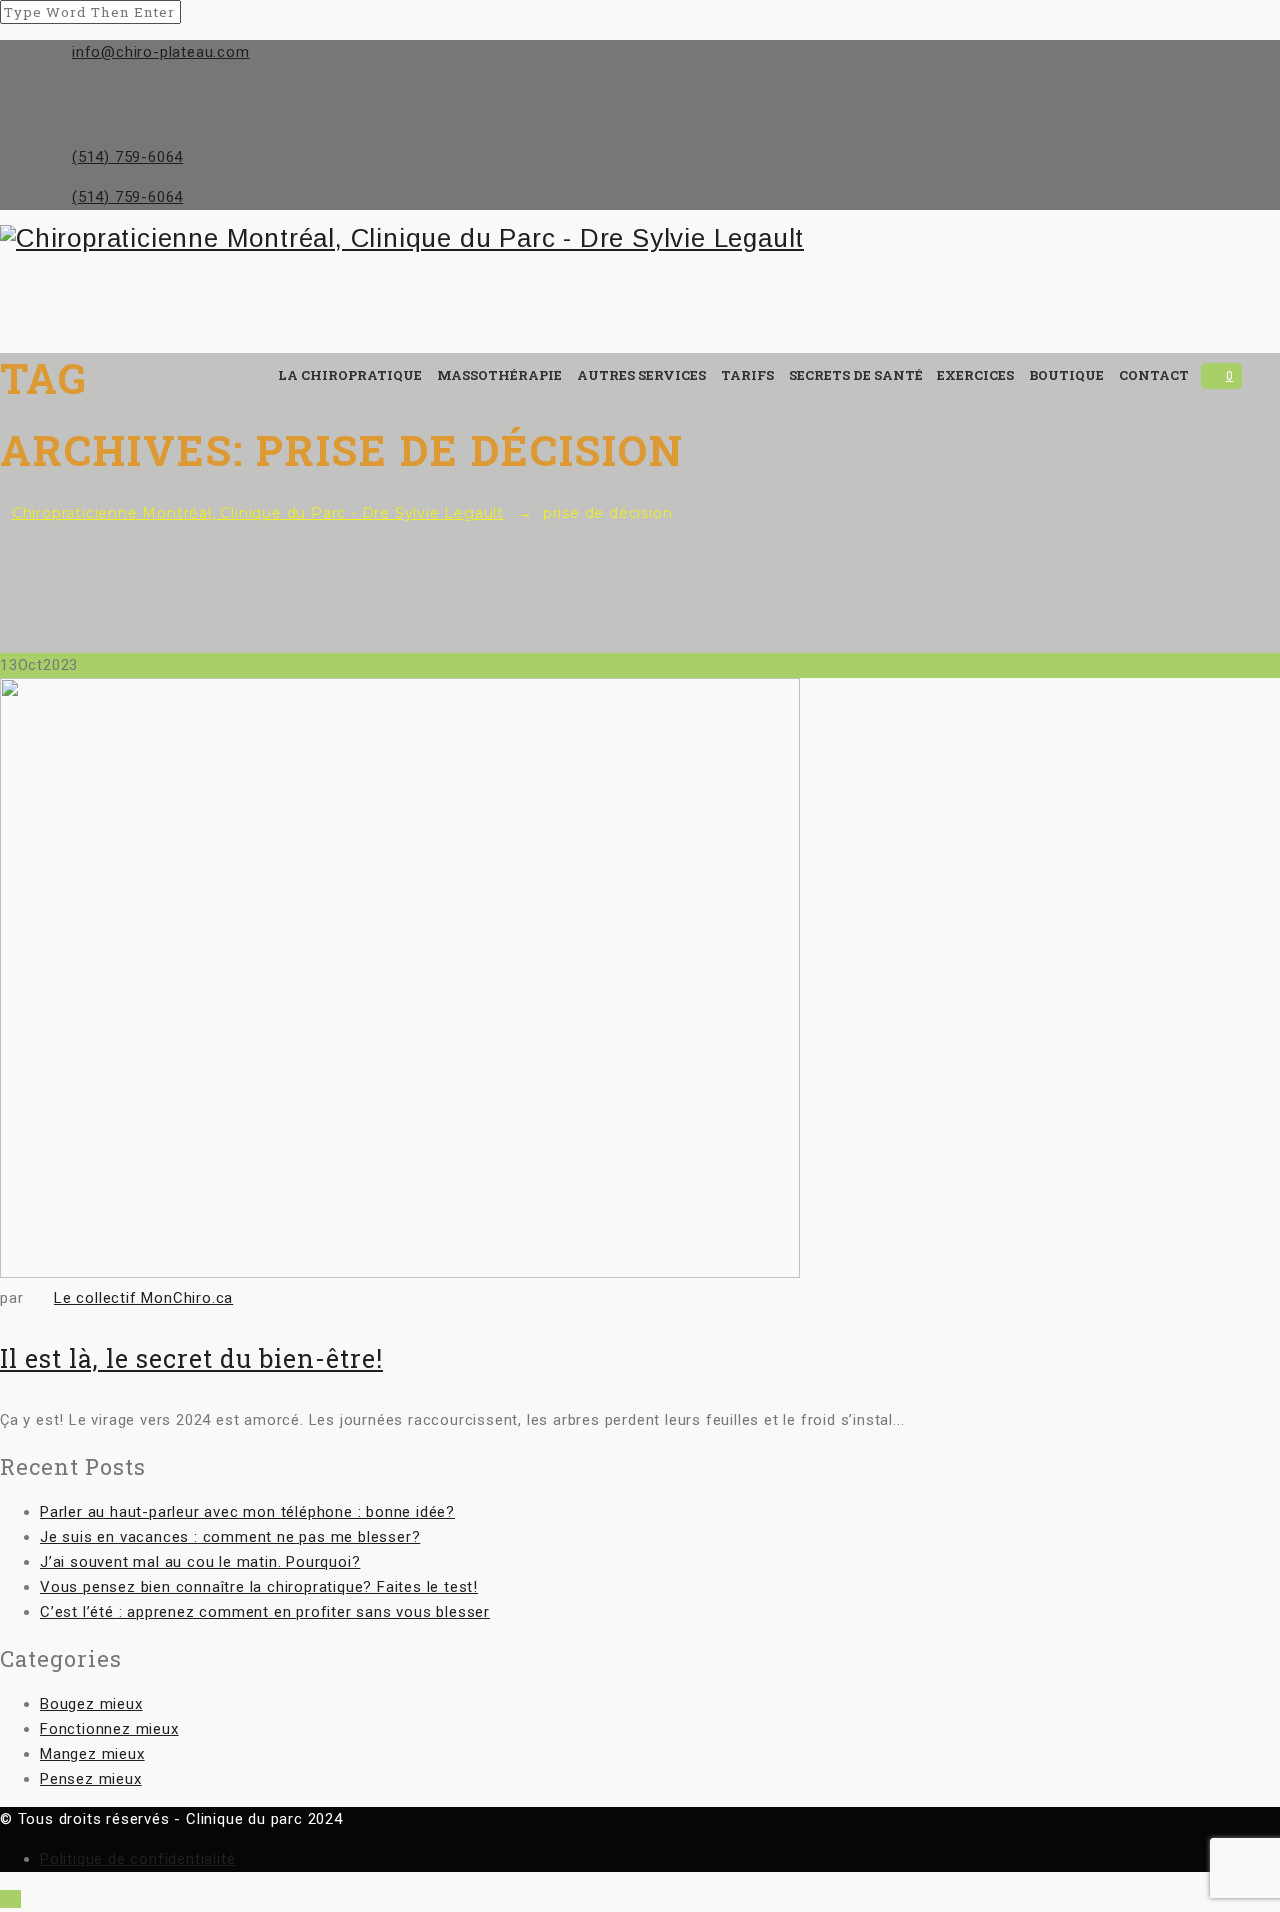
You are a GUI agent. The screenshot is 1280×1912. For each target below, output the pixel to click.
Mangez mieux (92, 1754)
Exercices (975, 375)
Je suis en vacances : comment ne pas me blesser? (230, 1537)
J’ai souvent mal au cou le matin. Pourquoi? (200, 1562)
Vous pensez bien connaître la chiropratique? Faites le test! (259, 1587)
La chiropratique (350, 375)
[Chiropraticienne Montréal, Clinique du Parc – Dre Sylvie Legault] (621, 238)
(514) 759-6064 (127, 157)
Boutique (1066, 375)
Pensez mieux (91, 1779)
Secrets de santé (856, 375)
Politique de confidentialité (137, 1859)
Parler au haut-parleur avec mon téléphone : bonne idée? (247, 1512)
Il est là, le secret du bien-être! (191, 1358)
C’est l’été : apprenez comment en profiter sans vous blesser (265, 1612)
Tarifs (747, 375)
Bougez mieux (91, 1704)
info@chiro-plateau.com (161, 52)
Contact (1154, 375)
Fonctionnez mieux (109, 1729)
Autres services (641, 375)
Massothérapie (499, 375)
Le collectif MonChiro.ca (143, 1298)
